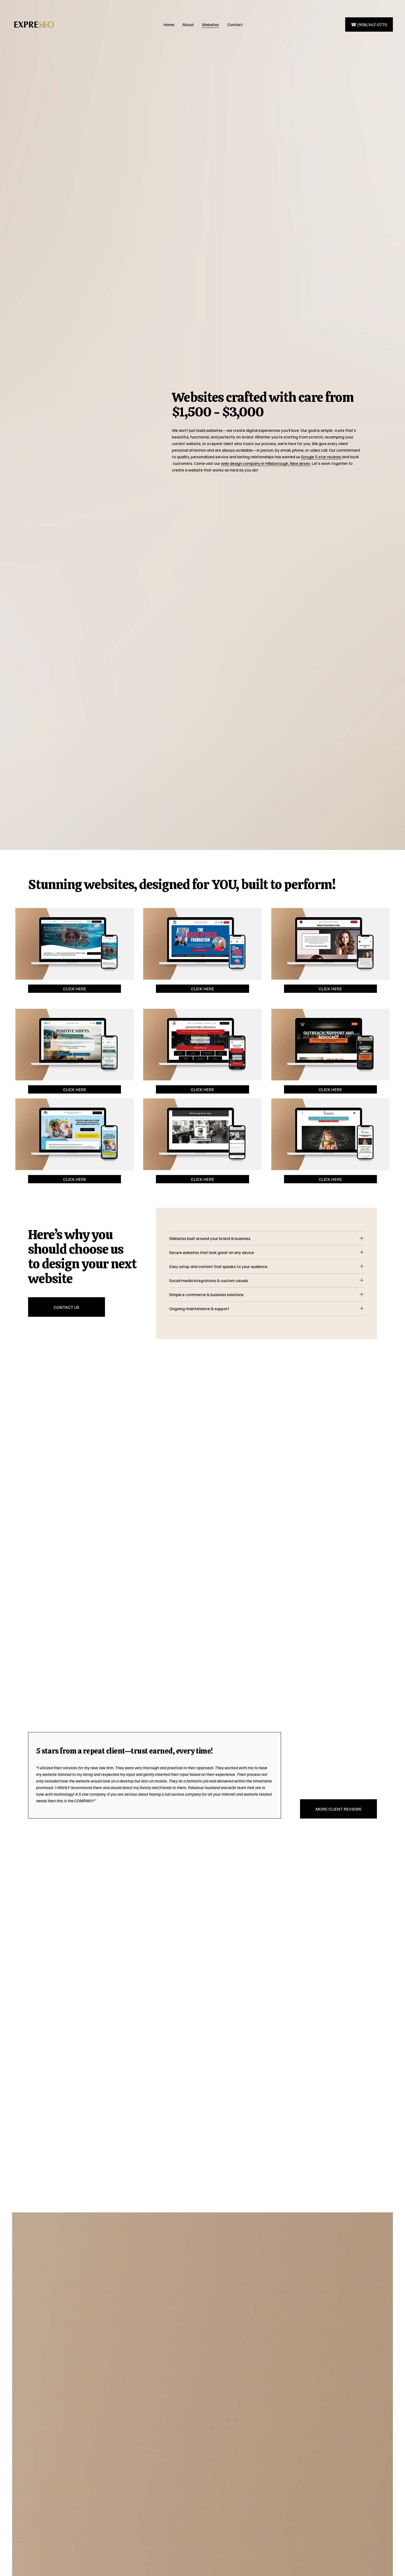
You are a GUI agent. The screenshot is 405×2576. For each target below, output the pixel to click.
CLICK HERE (75, 989)
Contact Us (67, 1307)
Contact (235, 24)
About (188, 24)
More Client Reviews (338, 1809)
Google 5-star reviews (321, 457)
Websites (210, 24)
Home (169, 24)
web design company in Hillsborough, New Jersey (265, 463)
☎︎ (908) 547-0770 (369, 24)
